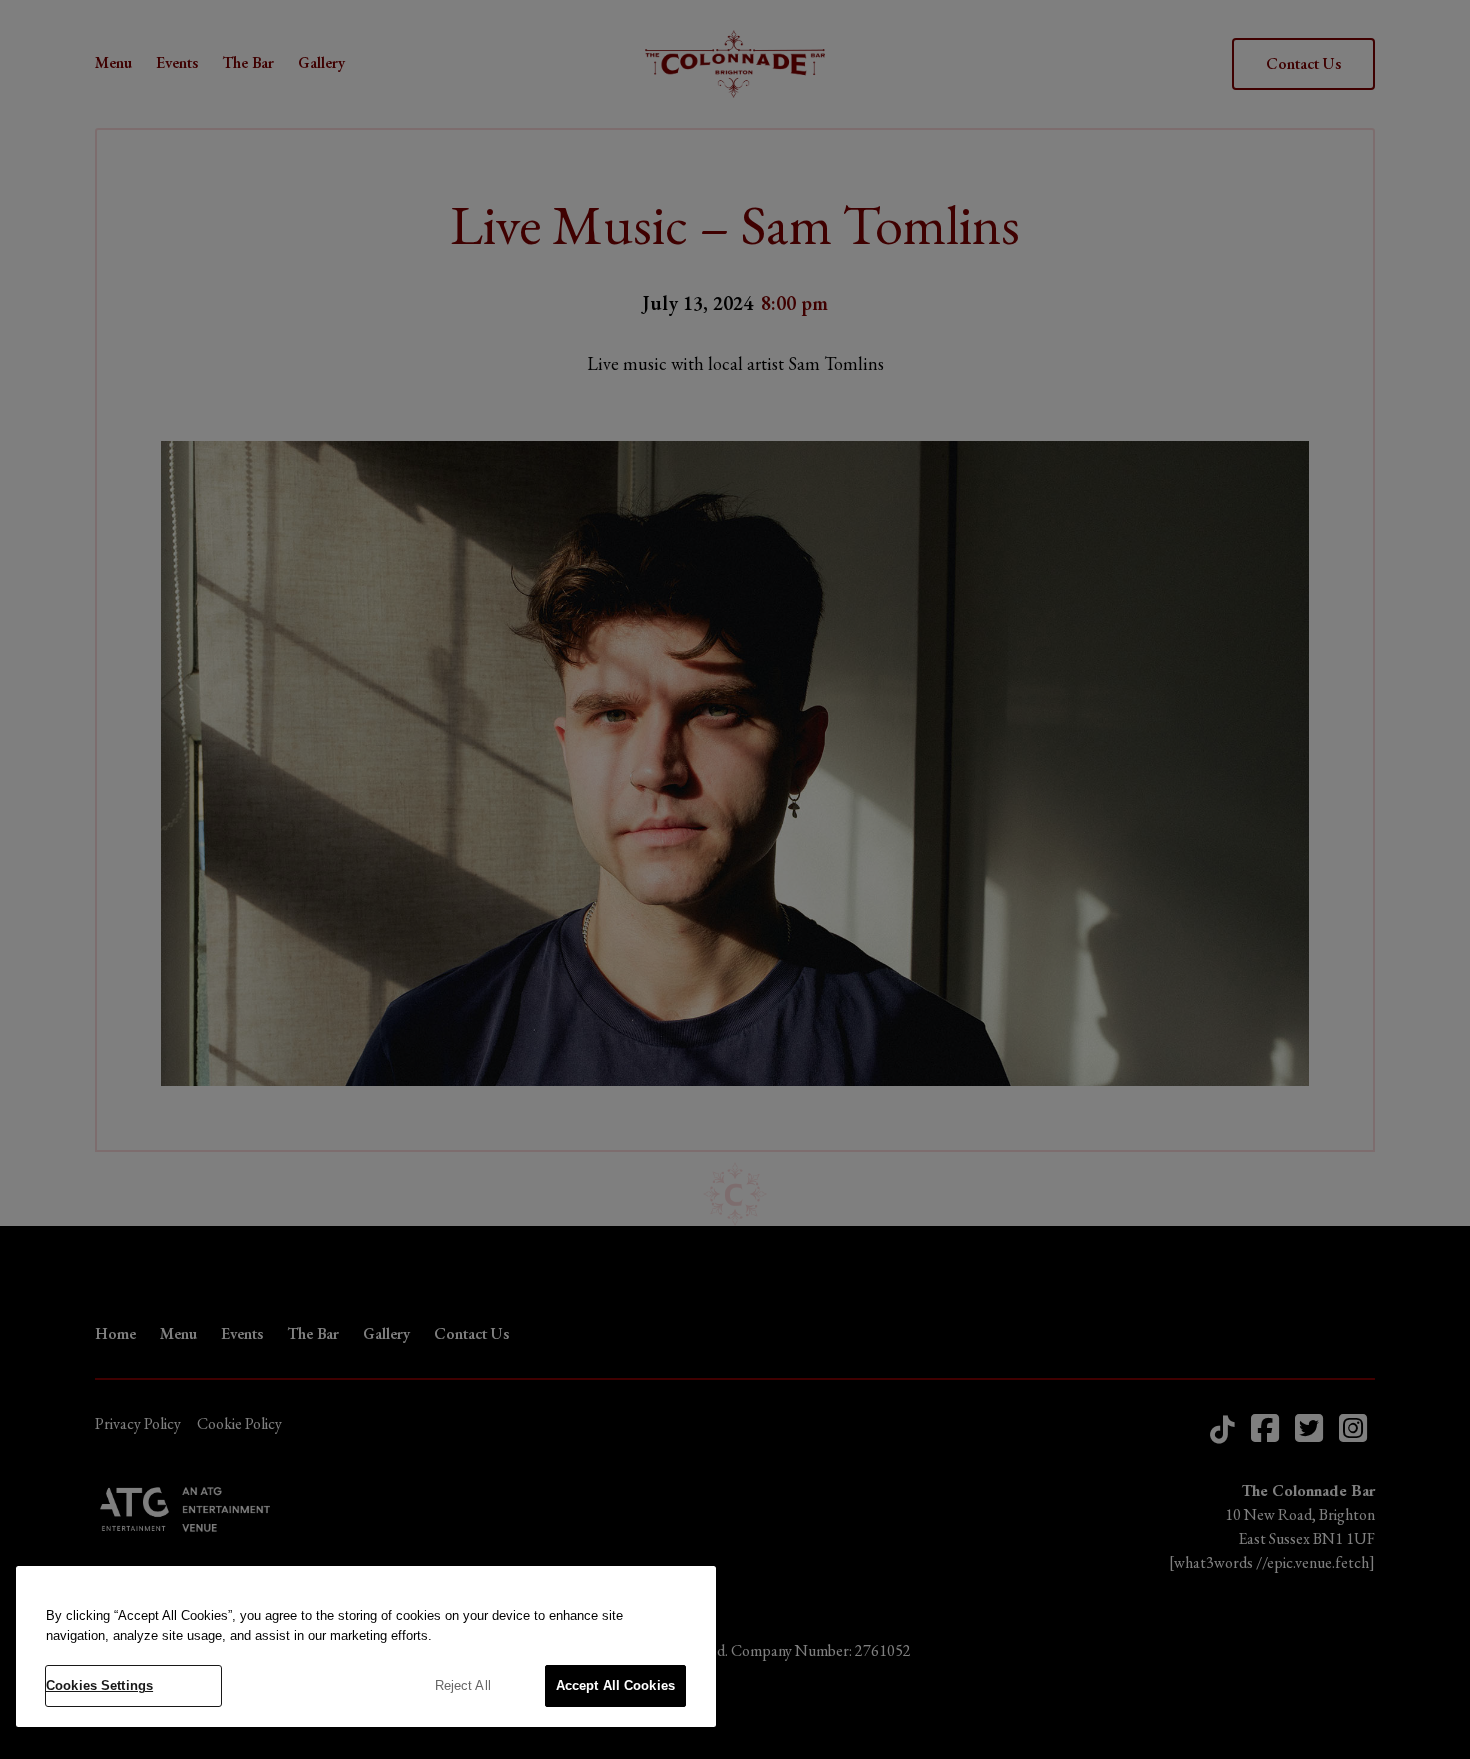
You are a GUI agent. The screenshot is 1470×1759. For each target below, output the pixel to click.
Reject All (463, 1685)
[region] (366, 1646)
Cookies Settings (99, 1685)
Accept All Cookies (615, 1685)
